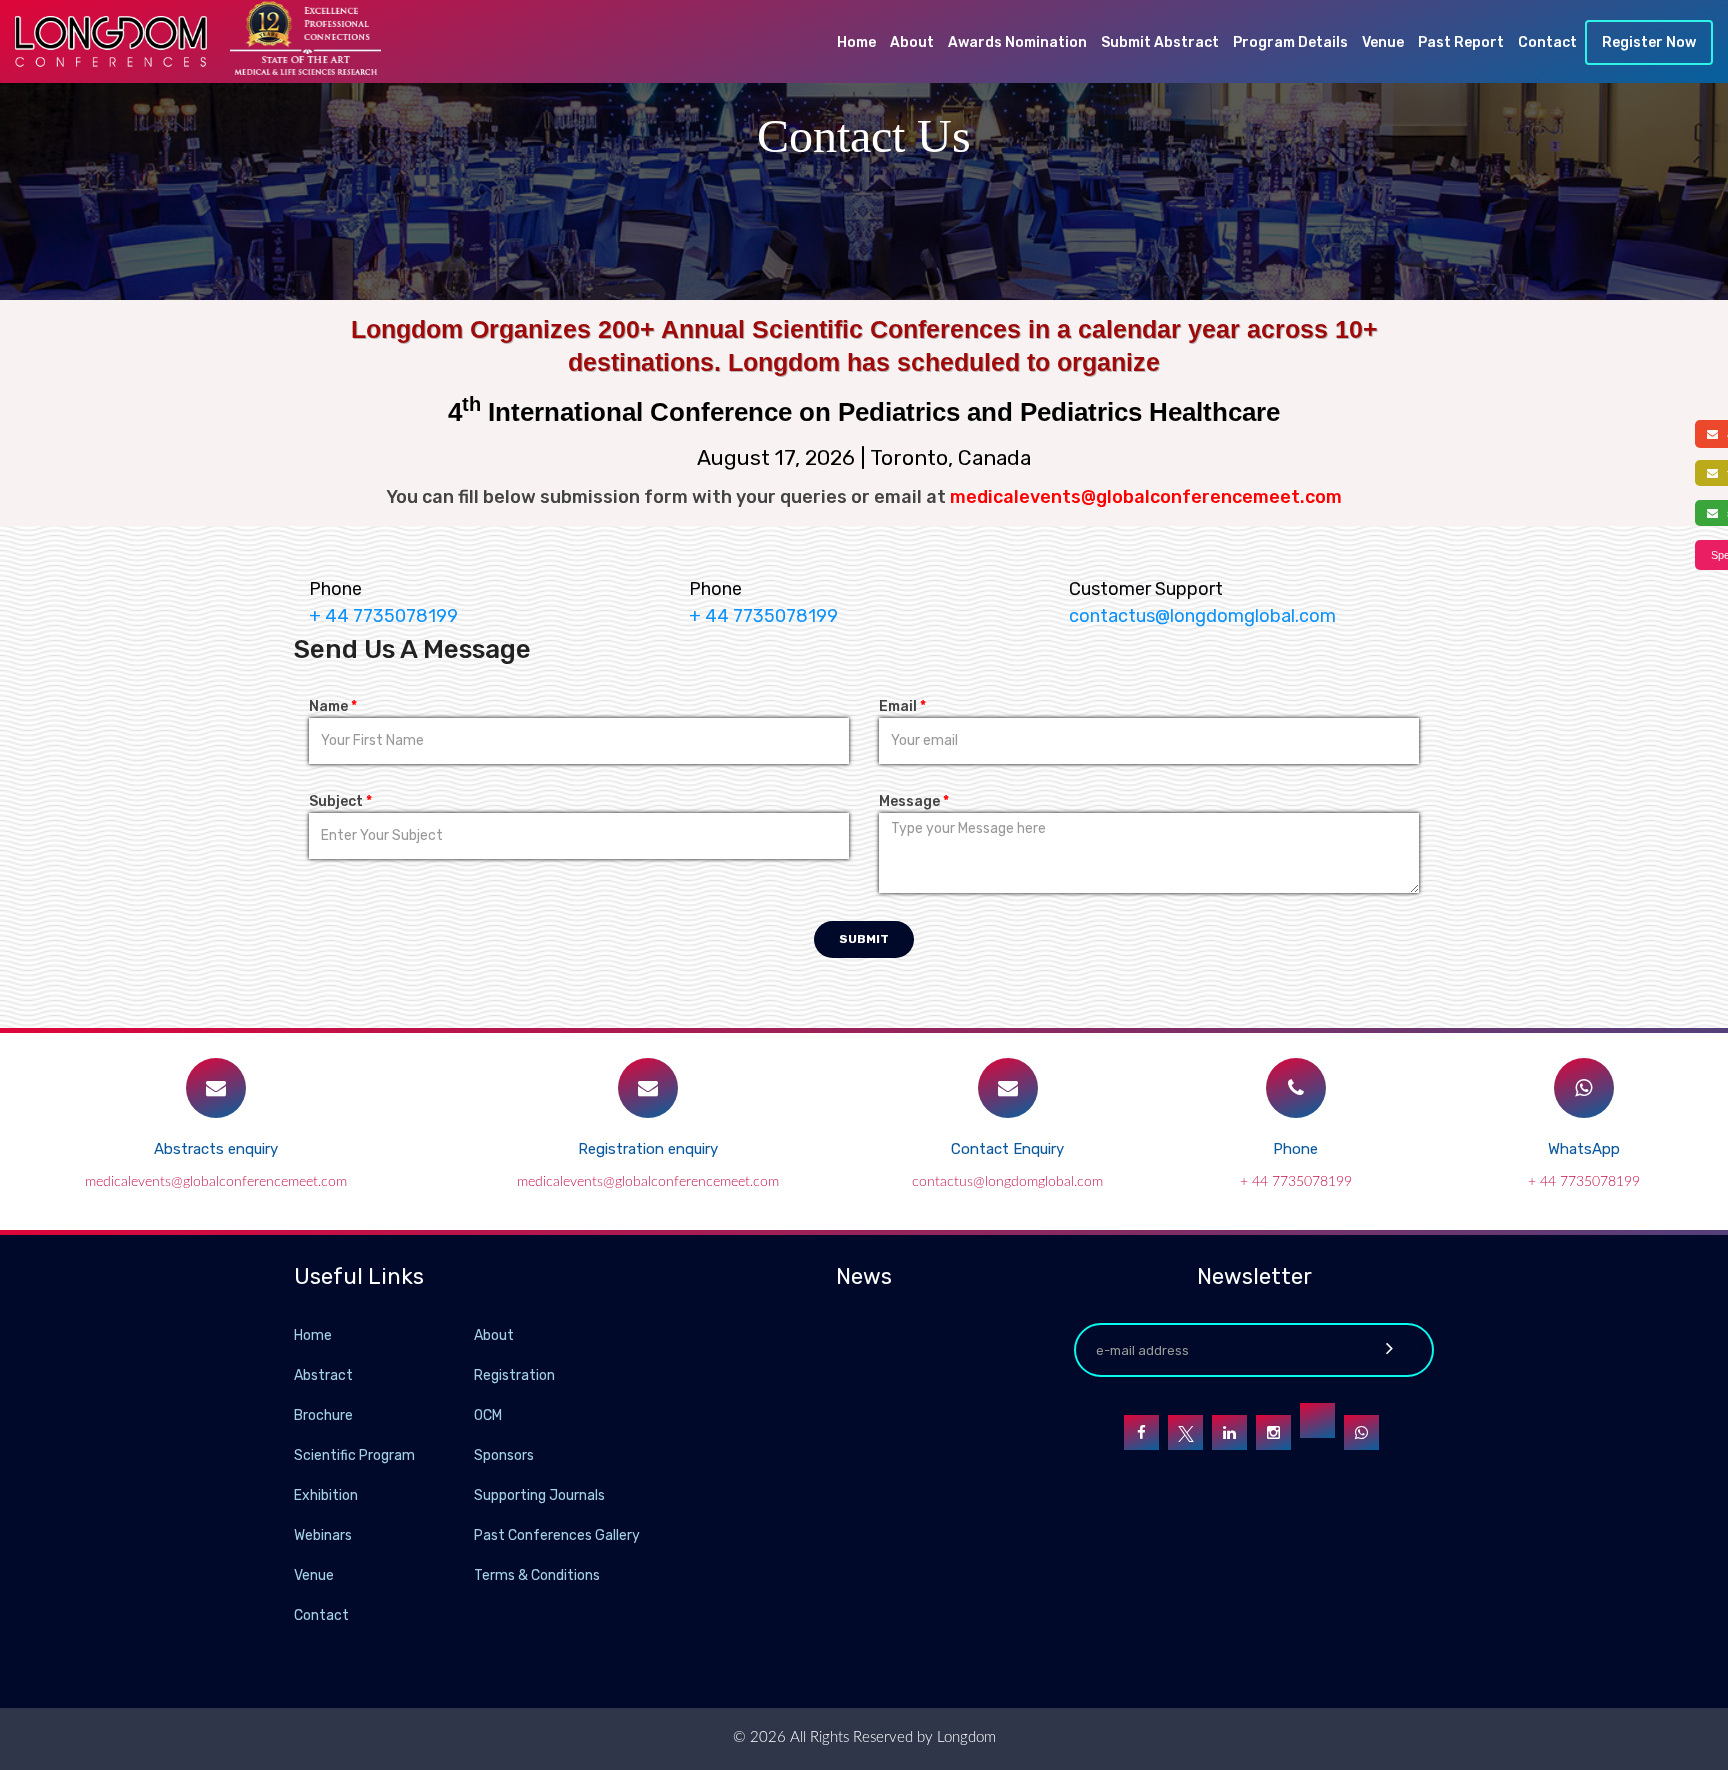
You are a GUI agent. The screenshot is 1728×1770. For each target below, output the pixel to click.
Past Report (1461, 42)
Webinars (323, 1535)
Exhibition (326, 1495)
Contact (1547, 42)
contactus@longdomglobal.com (1202, 616)
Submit (864, 939)
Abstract (323, 1375)
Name (333, 706)
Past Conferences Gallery (557, 1535)
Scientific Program (354, 1455)
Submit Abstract (1160, 42)
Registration (514, 1375)
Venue (1383, 42)
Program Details (1290, 42)
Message (914, 801)
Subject (340, 801)
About (912, 42)
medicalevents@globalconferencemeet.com (216, 1182)
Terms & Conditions (537, 1575)
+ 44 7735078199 (1296, 1182)
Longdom (964, 1737)
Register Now (1649, 42)
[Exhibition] (472, 1494)
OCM (488, 1415)
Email (902, 706)
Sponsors (504, 1455)
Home (856, 42)
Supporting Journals (539, 1495)
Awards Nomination (1017, 42)
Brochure (323, 1415)
